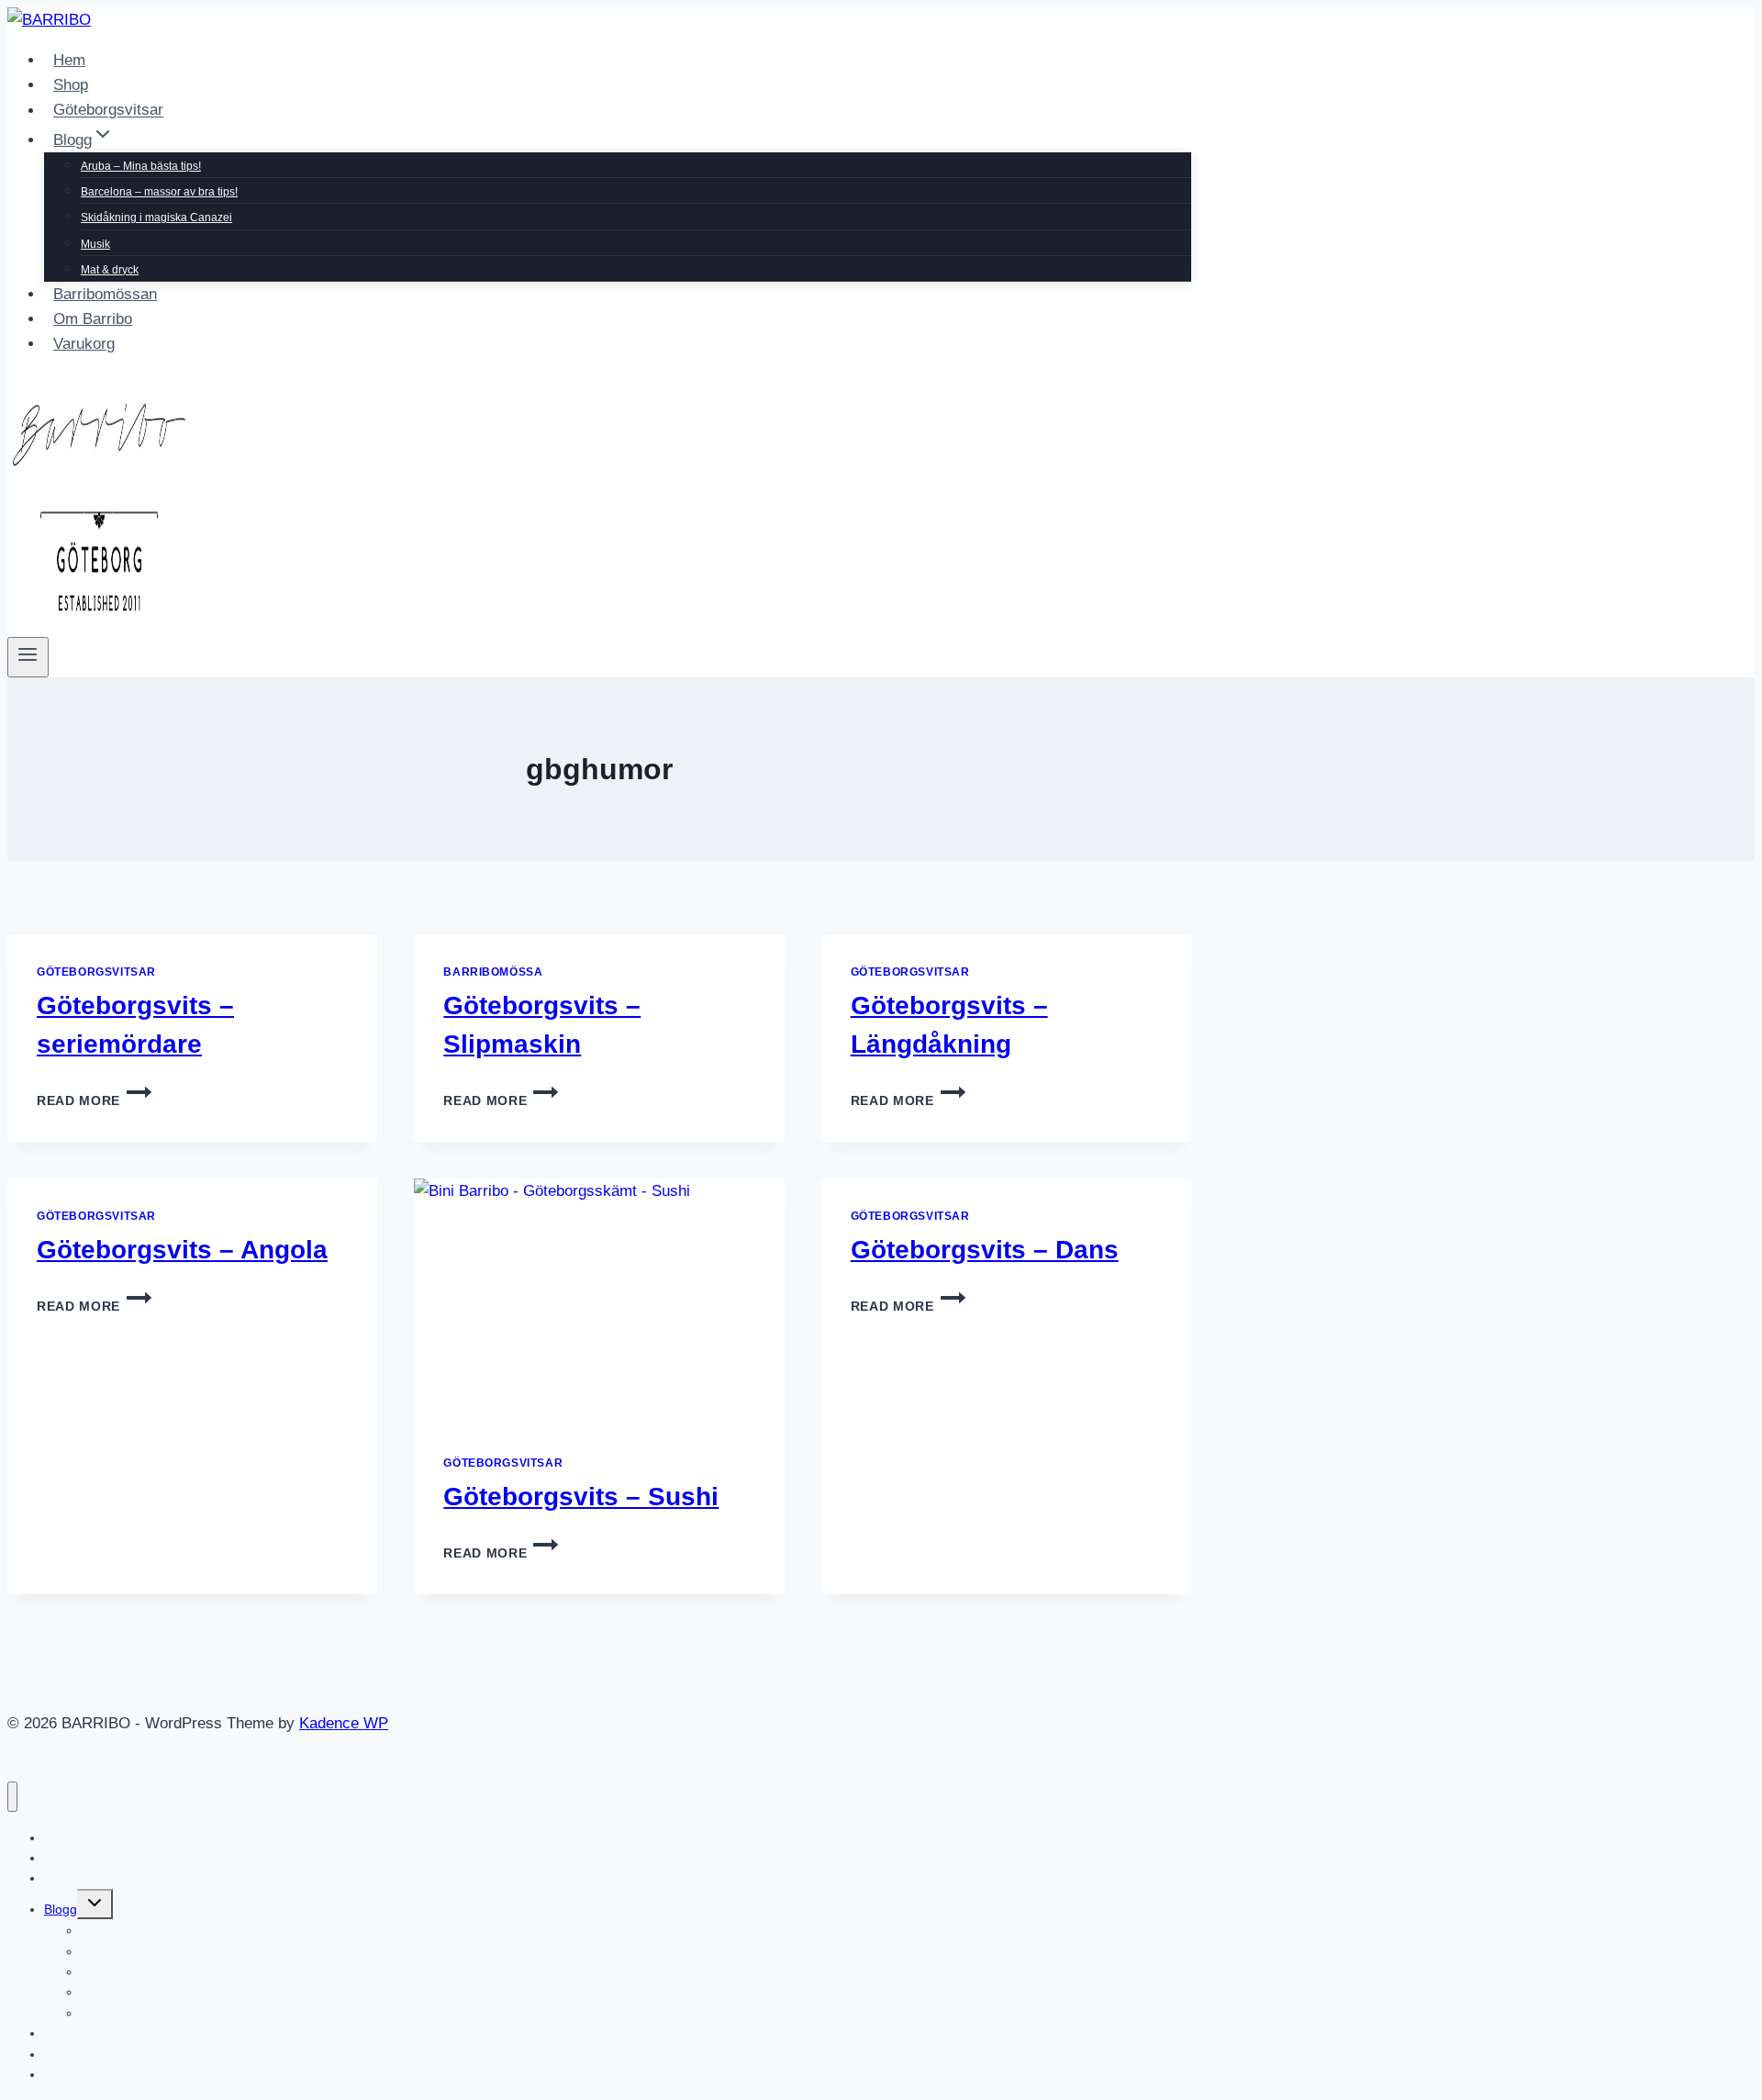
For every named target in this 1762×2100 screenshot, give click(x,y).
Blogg (61, 1909)
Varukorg (84, 344)
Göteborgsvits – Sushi (581, 1497)
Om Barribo (93, 319)
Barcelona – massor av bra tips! (159, 192)
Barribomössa (493, 972)
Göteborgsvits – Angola (182, 1250)
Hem (69, 60)
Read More (94, 1101)
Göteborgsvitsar (108, 111)
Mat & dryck (110, 270)
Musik (95, 244)
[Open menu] (28, 657)
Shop (71, 85)
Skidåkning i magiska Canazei (156, 218)
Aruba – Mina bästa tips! (141, 166)
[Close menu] (12, 1797)
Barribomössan (105, 294)
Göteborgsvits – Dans (985, 1250)
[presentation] (599, 1302)
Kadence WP (344, 1723)
